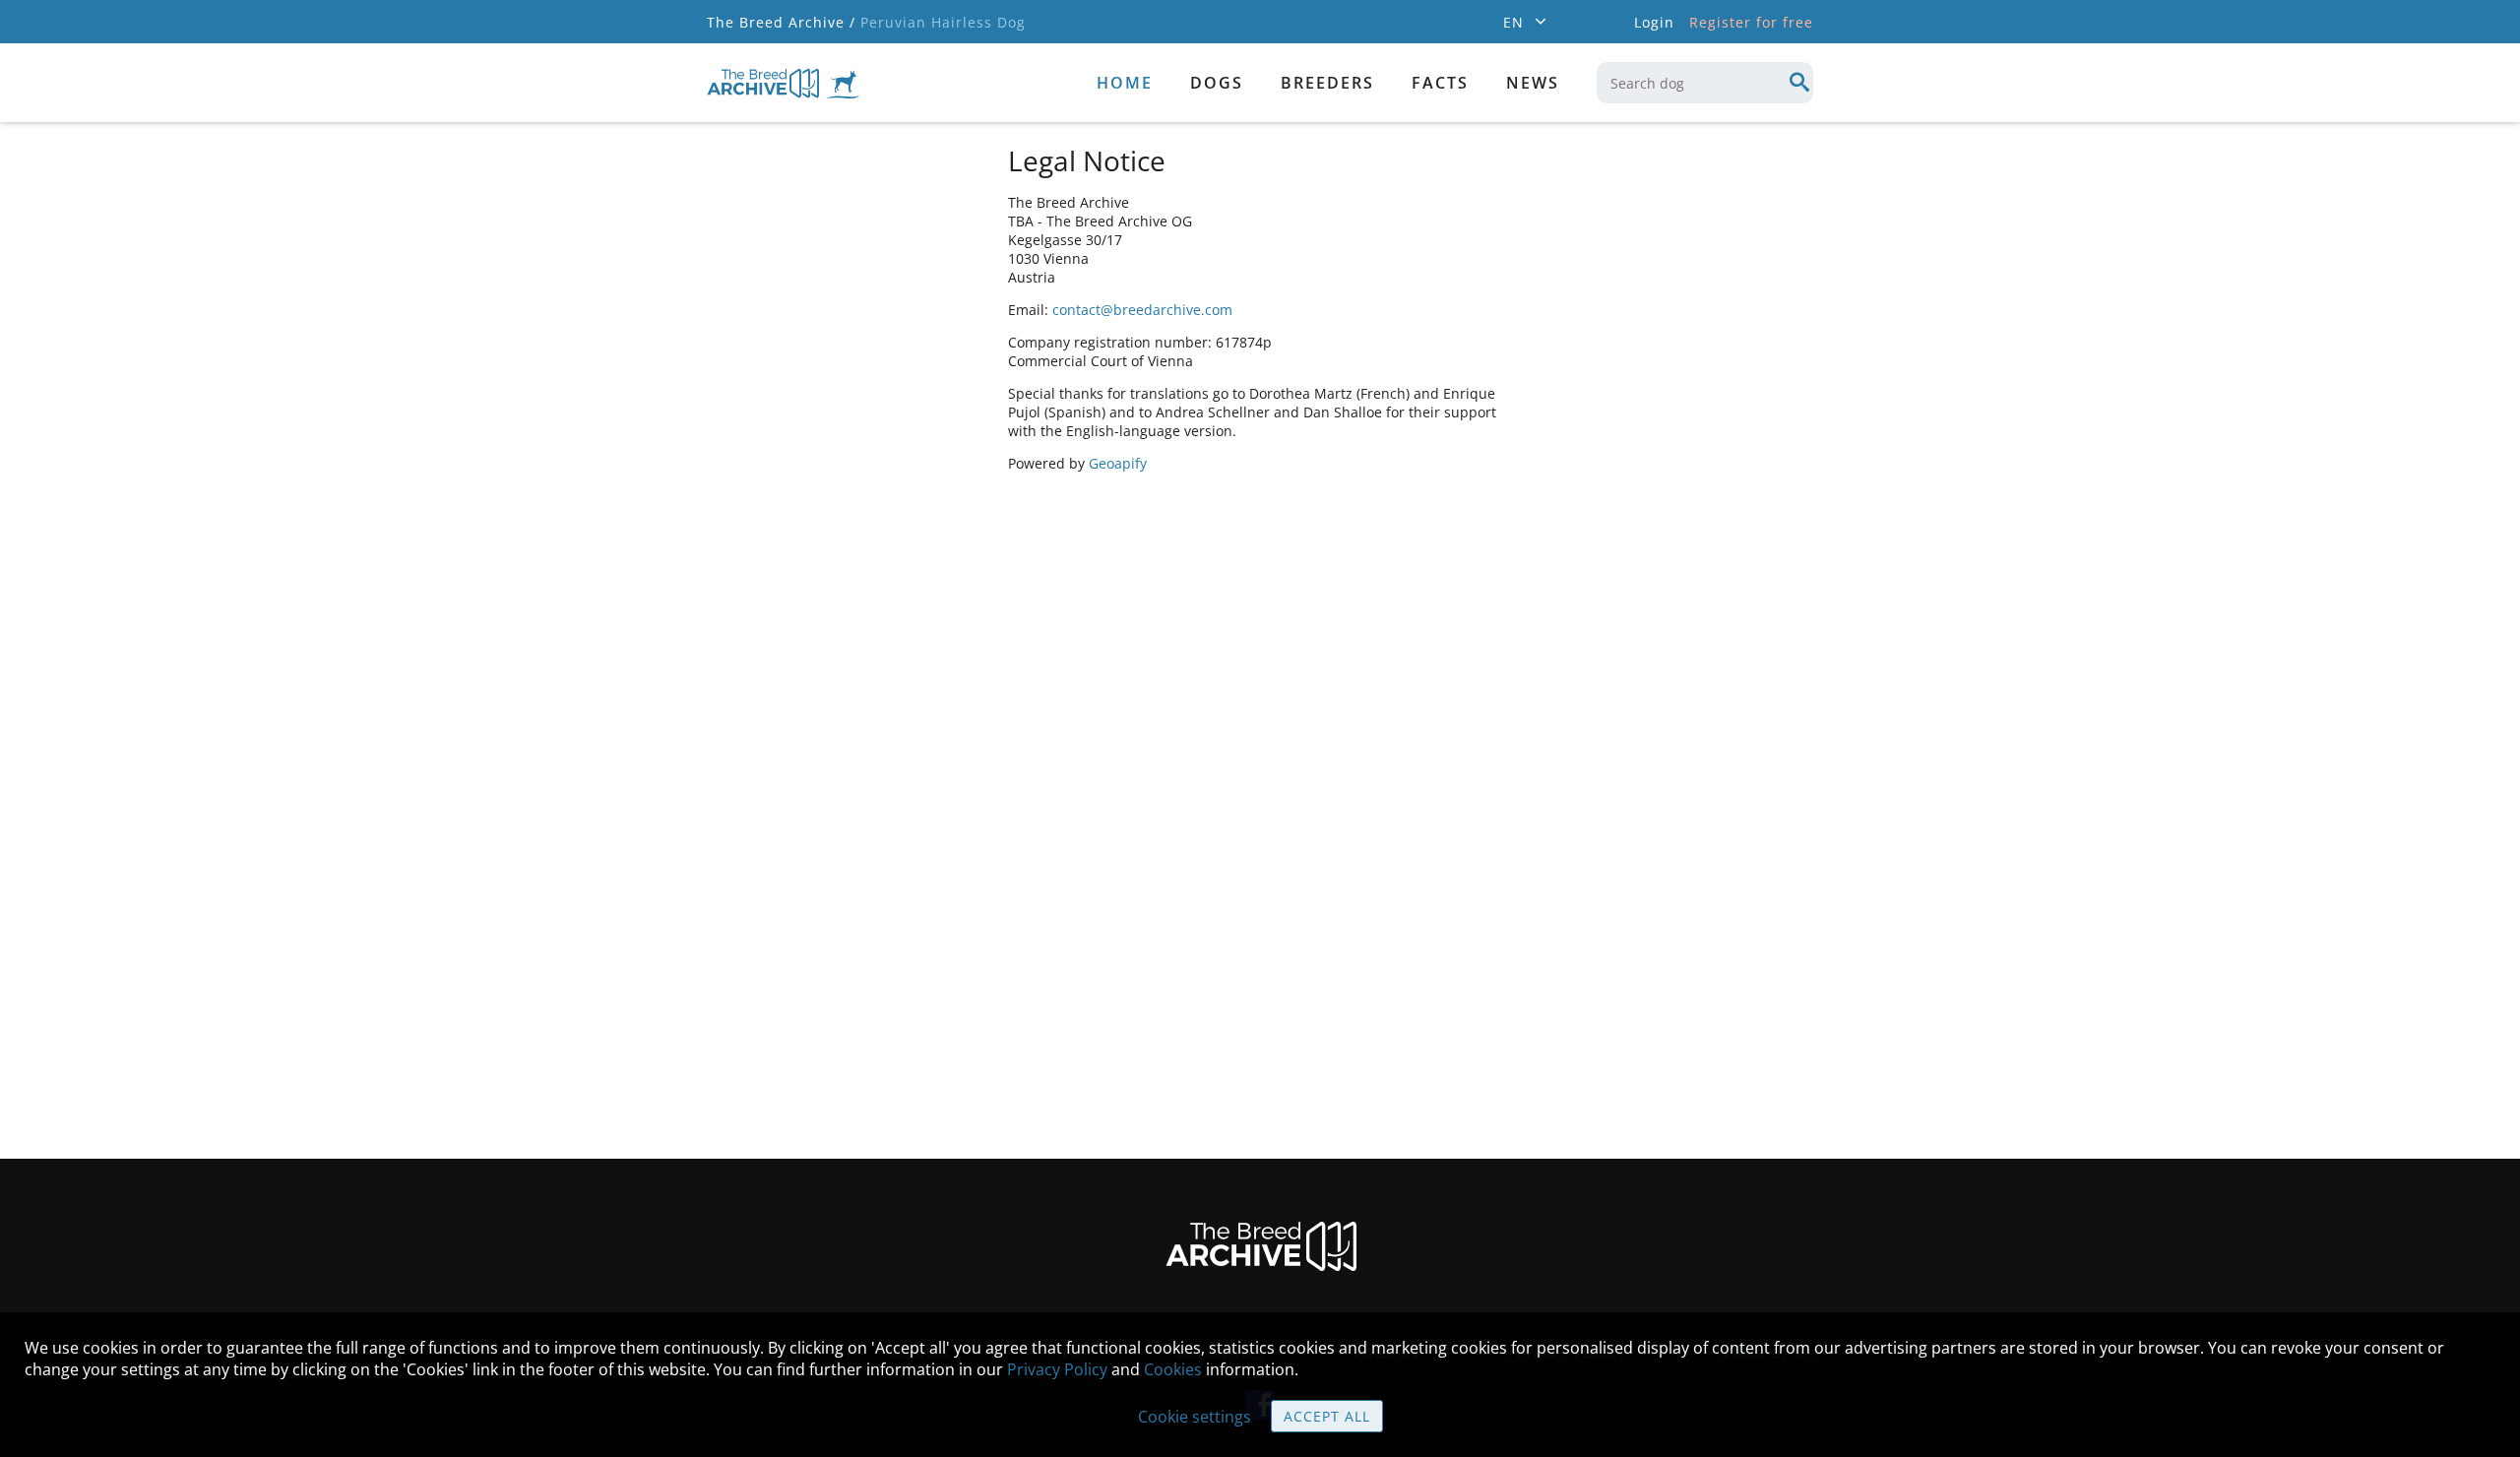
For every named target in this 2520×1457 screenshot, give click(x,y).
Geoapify (1118, 463)
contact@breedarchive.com (1142, 310)
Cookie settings (1195, 1417)
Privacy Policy (1057, 1369)
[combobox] (1705, 83)
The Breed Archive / (781, 22)
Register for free (1751, 22)
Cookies (1173, 1369)
